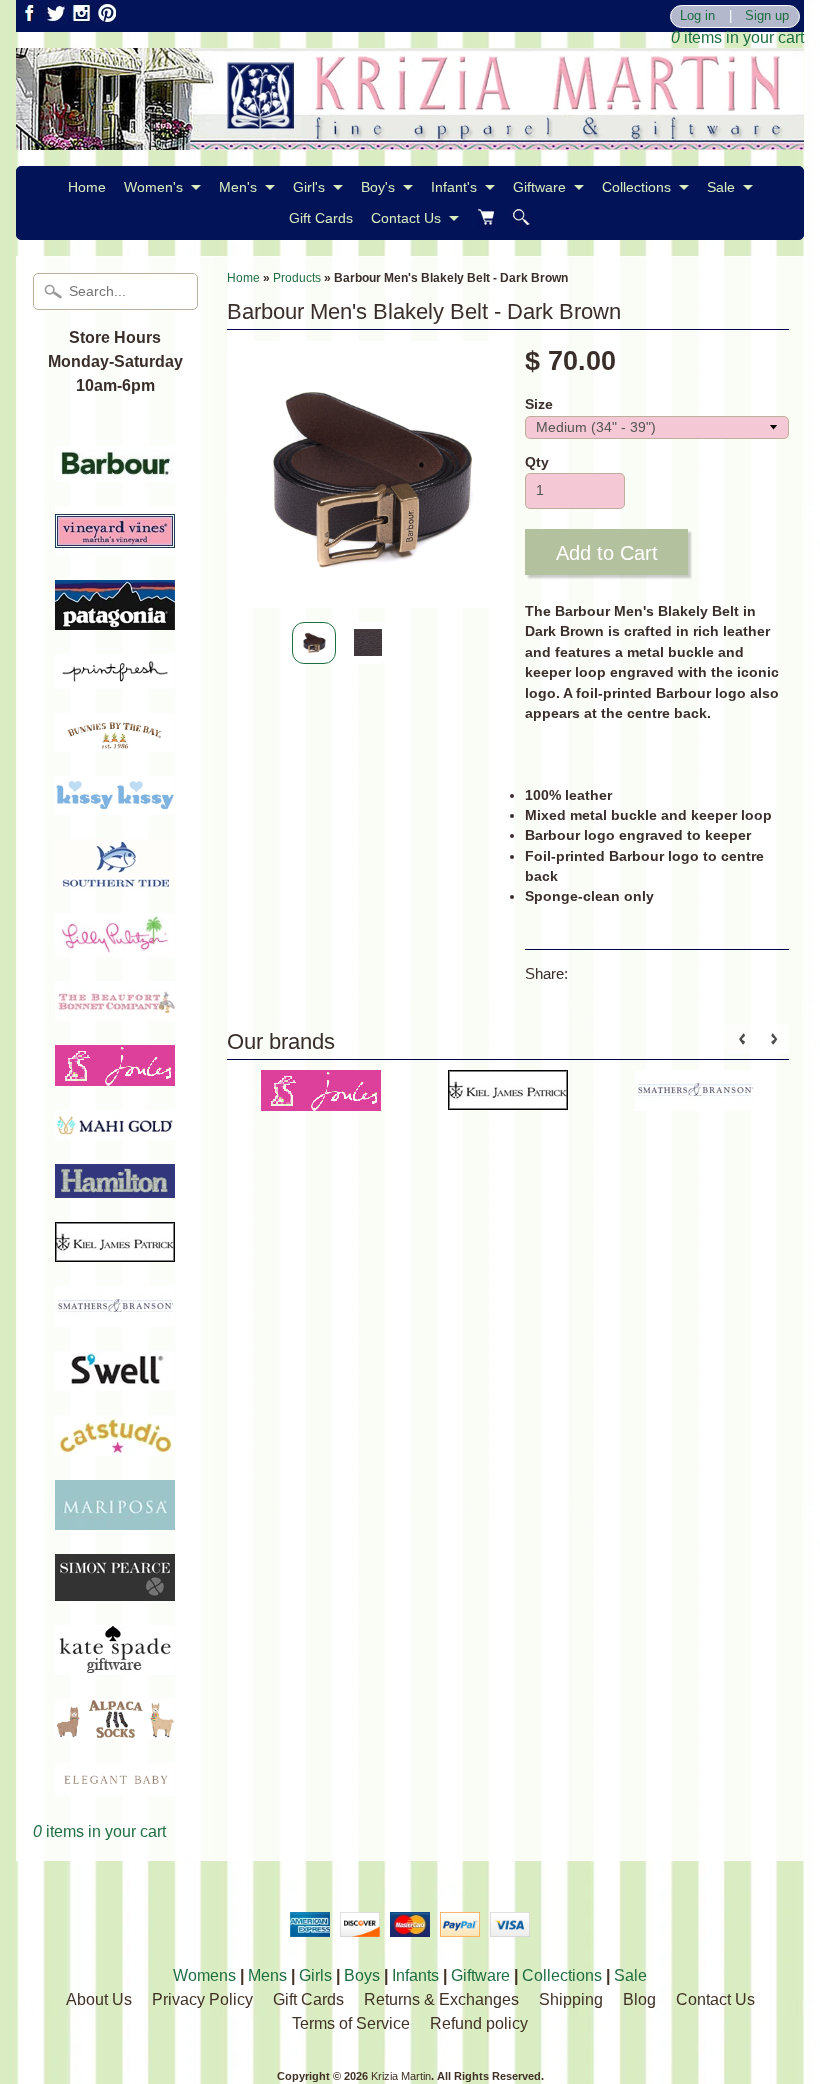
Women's (153, 187)
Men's (238, 187)
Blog (639, 1999)
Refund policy (479, 2023)
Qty (537, 462)
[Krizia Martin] (410, 137)
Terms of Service (351, 2023)
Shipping (571, 1999)
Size (539, 404)
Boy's (378, 187)
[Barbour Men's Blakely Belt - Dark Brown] (314, 643)
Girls (315, 1975)
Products (297, 278)
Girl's (309, 187)
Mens (267, 1975)
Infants (415, 1975)
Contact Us (406, 218)
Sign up (767, 16)
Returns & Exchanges (441, 1999)
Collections (636, 187)
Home (87, 187)
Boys (362, 1975)
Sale (721, 187)
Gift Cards (321, 218)
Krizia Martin (401, 2076)
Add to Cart (607, 553)
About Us (99, 1999)
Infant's (454, 187)
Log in (697, 16)
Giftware (539, 187)
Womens (204, 1975)
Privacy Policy (202, 1999)
